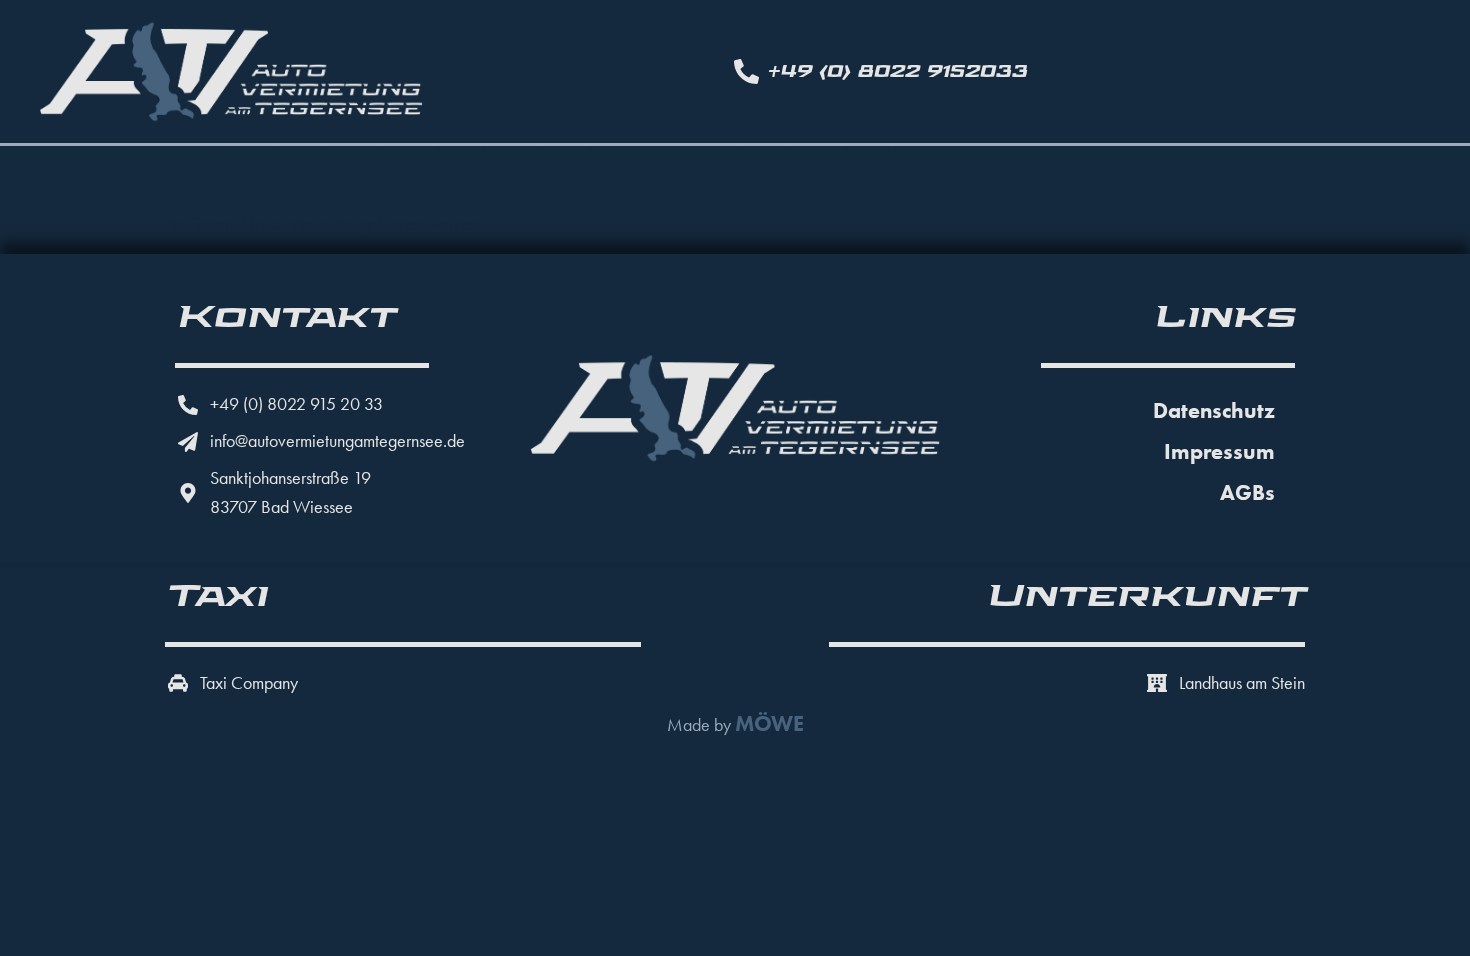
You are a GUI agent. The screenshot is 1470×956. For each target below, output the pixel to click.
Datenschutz (1214, 410)
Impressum (1219, 451)
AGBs (1247, 492)
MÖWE (769, 723)
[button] (44, 912)
